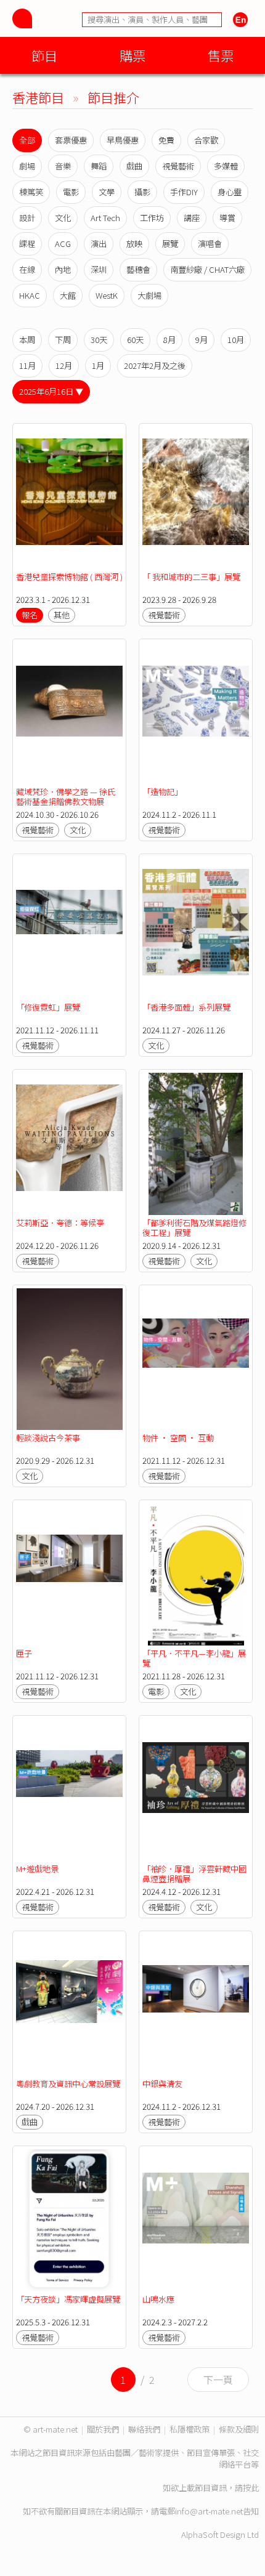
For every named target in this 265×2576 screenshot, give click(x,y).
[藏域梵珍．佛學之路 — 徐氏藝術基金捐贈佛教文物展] (69, 713)
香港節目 (38, 97)
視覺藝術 (178, 166)
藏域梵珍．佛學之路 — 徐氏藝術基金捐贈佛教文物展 (66, 797)
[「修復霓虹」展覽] (69, 928)
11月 (27, 365)
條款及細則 (239, 2429)
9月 (202, 340)
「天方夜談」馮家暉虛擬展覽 (68, 2299)
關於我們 (103, 2429)
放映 (134, 244)
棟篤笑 (31, 192)
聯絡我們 (144, 2429)
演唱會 (210, 244)
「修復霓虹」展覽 (48, 1007)
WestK (107, 295)
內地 (63, 269)
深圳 (99, 269)
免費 (166, 140)
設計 (27, 218)
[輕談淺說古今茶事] (69, 1359)
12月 (64, 365)
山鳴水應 (158, 2299)
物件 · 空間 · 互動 (178, 1438)
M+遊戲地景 (37, 1869)
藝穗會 (138, 269)
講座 (192, 218)
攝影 (142, 192)
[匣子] (69, 1574)
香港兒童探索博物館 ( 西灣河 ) (69, 577)
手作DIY (184, 192)
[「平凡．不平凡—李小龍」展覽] (196, 1574)
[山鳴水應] (196, 2220)
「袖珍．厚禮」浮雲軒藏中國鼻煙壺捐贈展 (194, 1874)
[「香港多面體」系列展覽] (196, 928)
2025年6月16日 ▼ (51, 391)
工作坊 (152, 218)
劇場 (27, 166)
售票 (221, 55)
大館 (68, 295)
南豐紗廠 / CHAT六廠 (207, 269)
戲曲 (134, 166)
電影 (71, 192)
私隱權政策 (190, 2429)
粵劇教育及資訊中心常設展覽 (68, 2084)
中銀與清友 (162, 2084)
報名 (30, 615)
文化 (63, 218)
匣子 (24, 1653)
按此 (251, 2488)
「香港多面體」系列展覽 (186, 1007)
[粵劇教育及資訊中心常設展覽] (69, 2005)
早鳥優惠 (123, 140)
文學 (107, 192)
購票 (132, 55)
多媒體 (226, 166)
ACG (63, 244)
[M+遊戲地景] (69, 1790)
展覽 (170, 244)
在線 (27, 269)
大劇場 (149, 295)
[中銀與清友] (196, 2005)
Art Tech (105, 218)
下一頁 (218, 2380)
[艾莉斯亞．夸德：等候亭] (69, 1144)
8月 (169, 340)
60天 (135, 340)
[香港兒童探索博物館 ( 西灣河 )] (69, 498)
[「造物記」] (196, 713)
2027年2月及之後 (155, 365)
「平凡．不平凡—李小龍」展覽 (194, 1658)
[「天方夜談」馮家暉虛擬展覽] (69, 2220)
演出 (99, 244)
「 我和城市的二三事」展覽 (191, 577)
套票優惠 (71, 140)
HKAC (30, 295)
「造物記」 (162, 792)
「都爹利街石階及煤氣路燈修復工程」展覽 (194, 1228)
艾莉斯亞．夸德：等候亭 (60, 1223)
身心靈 (230, 192)
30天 (99, 340)
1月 (98, 365)
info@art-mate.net (209, 2511)
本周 (27, 340)
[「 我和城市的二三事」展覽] (196, 498)
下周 (63, 340)
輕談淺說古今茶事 (48, 1438)
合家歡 (206, 140)
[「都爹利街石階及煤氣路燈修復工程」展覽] (196, 1144)
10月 (236, 340)
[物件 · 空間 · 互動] (196, 1359)
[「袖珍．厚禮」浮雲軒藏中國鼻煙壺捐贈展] (196, 1790)
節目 (44, 55)
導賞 (227, 218)
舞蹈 (99, 166)
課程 (27, 244)
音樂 (63, 166)
